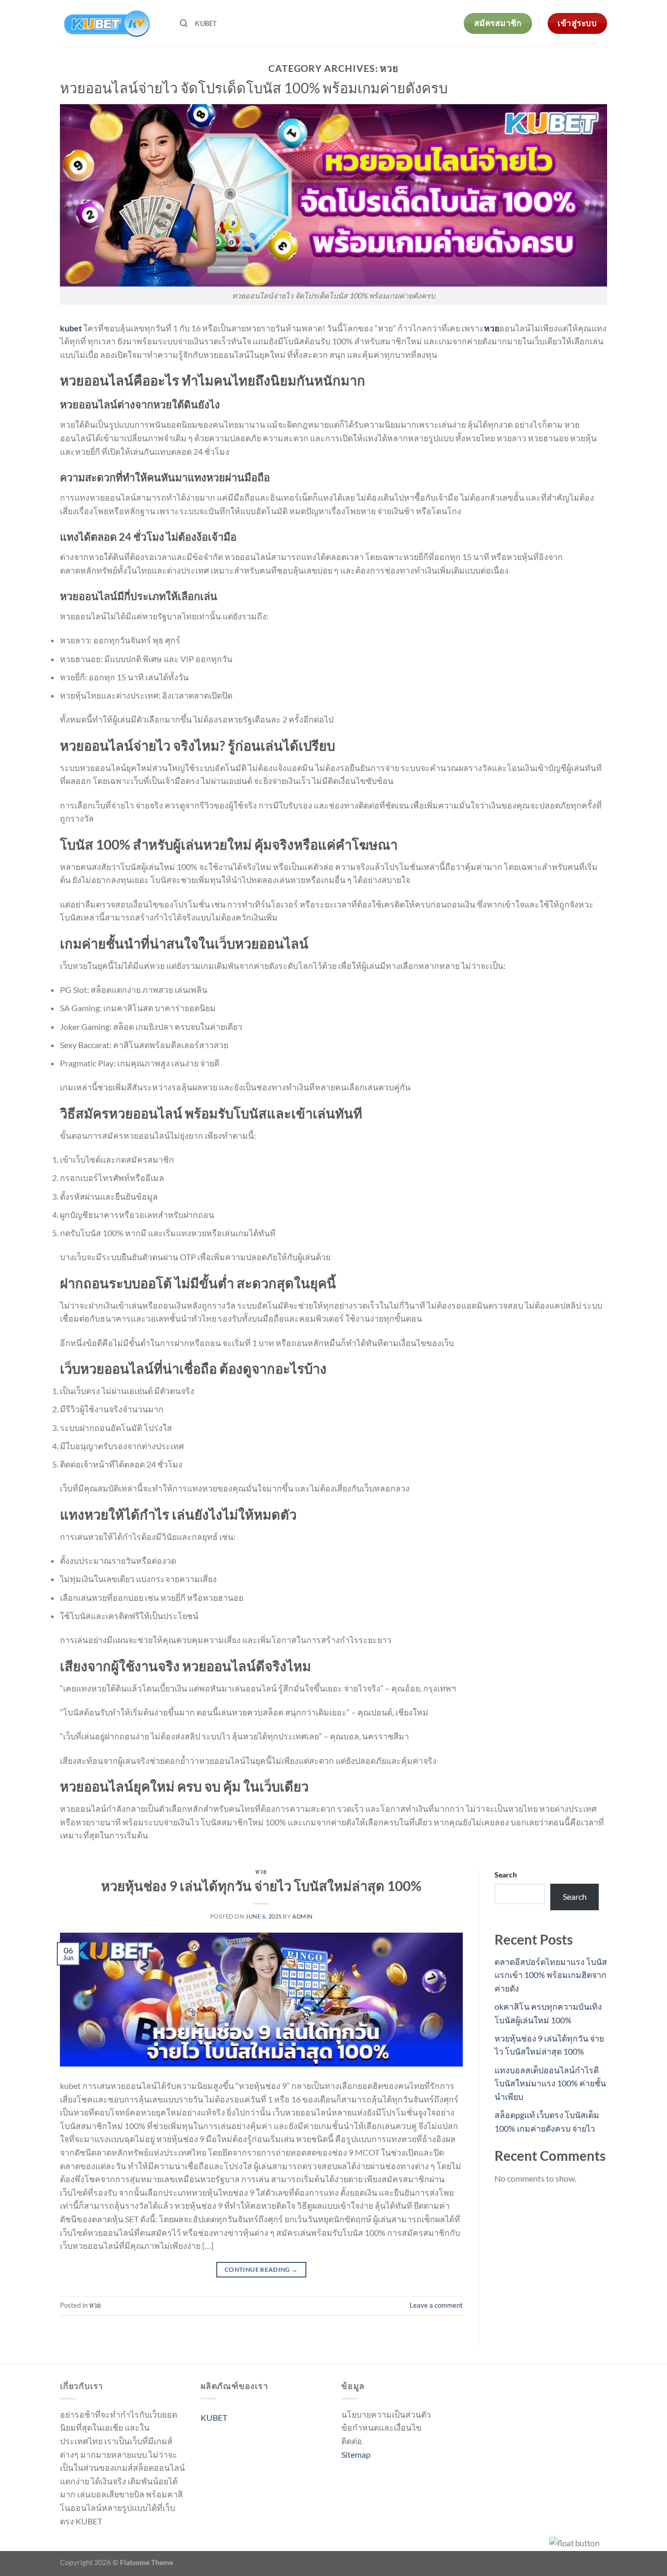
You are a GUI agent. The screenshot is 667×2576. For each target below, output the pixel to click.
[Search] (184, 23)
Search (506, 1875)
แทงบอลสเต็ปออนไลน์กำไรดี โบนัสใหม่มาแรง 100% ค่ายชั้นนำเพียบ (550, 2083)
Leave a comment (436, 2305)
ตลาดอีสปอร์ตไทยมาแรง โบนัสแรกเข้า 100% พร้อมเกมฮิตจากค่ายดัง (551, 1975)
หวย (261, 1871)
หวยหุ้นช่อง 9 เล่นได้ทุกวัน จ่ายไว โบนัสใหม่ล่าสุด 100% (261, 1886)
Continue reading (261, 2269)
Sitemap (356, 2454)
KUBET (206, 23)
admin (302, 1916)
